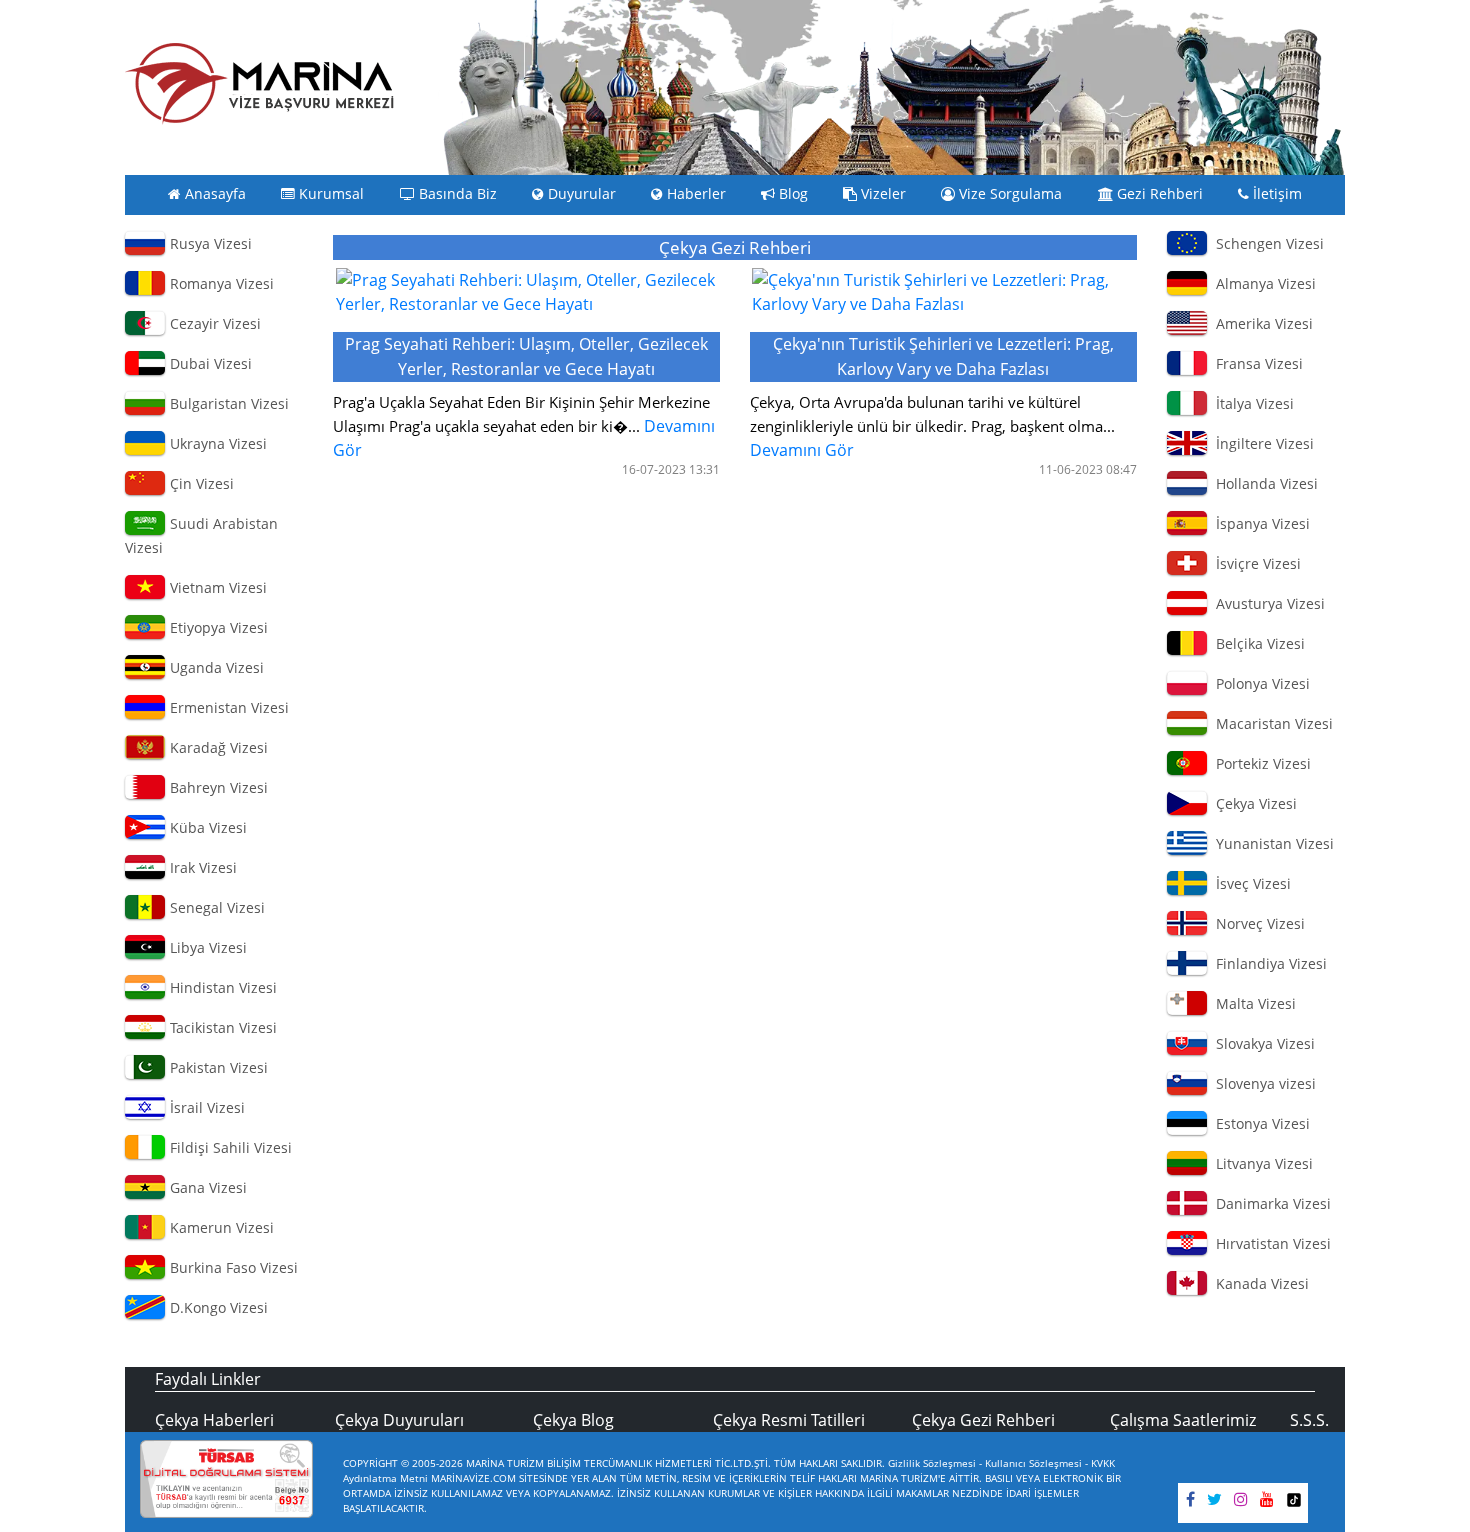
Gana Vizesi (206, 1187)
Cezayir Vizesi (213, 323)
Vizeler (881, 194)
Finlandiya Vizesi (1267, 963)
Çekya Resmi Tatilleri (789, 1420)
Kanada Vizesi (1258, 1283)
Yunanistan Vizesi (1271, 843)
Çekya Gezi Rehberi (983, 1420)
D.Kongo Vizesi (217, 1307)
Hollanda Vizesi (1263, 483)
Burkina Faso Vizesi (232, 1267)
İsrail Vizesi (205, 1107)
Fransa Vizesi (1255, 363)
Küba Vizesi (206, 827)
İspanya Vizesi (1259, 523)
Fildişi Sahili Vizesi (229, 1147)
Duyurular (580, 194)
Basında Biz (456, 194)
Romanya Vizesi (220, 283)
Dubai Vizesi (209, 363)
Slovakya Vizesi (1261, 1043)
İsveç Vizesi (1249, 883)
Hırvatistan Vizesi (1269, 1243)
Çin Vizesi (200, 483)
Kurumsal (329, 194)
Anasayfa (213, 194)
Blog (791, 194)
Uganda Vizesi (215, 667)
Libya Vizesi (206, 947)
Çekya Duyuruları (399, 1420)
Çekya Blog (573, 1420)
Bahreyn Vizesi (217, 787)
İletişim (1275, 194)
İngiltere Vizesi (1261, 443)
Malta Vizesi (1252, 1003)
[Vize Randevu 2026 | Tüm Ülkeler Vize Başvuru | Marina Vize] (260, 83)
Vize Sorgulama (1008, 194)
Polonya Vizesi (1259, 683)
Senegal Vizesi (215, 907)
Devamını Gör (524, 397)
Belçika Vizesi (1256, 643)
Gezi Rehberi (1158, 194)
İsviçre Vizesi (1254, 563)
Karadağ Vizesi (217, 747)
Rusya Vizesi (209, 243)
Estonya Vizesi (1259, 1123)
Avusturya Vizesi (1266, 603)
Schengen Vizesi (1266, 243)
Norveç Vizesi (1256, 923)
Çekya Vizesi (1252, 803)
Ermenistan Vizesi (227, 707)
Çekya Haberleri (214, 1420)
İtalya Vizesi (1251, 403)
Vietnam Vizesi (216, 587)
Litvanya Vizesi (1260, 1163)
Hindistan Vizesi (221, 987)
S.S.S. (1309, 1420)
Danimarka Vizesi (1269, 1203)
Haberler (694, 194)
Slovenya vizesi (1262, 1083)
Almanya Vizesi (1262, 283)
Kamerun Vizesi (220, 1227)
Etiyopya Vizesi (217, 627)
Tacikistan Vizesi (221, 1027)
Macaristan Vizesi (1270, 723)
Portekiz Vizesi (1259, 763)
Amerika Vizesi (1260, 323)
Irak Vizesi (201, 867)
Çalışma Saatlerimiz (1183, 1420)
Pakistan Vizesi (217, 1067)
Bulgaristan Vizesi (227, 403)
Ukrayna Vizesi (216, 443)
